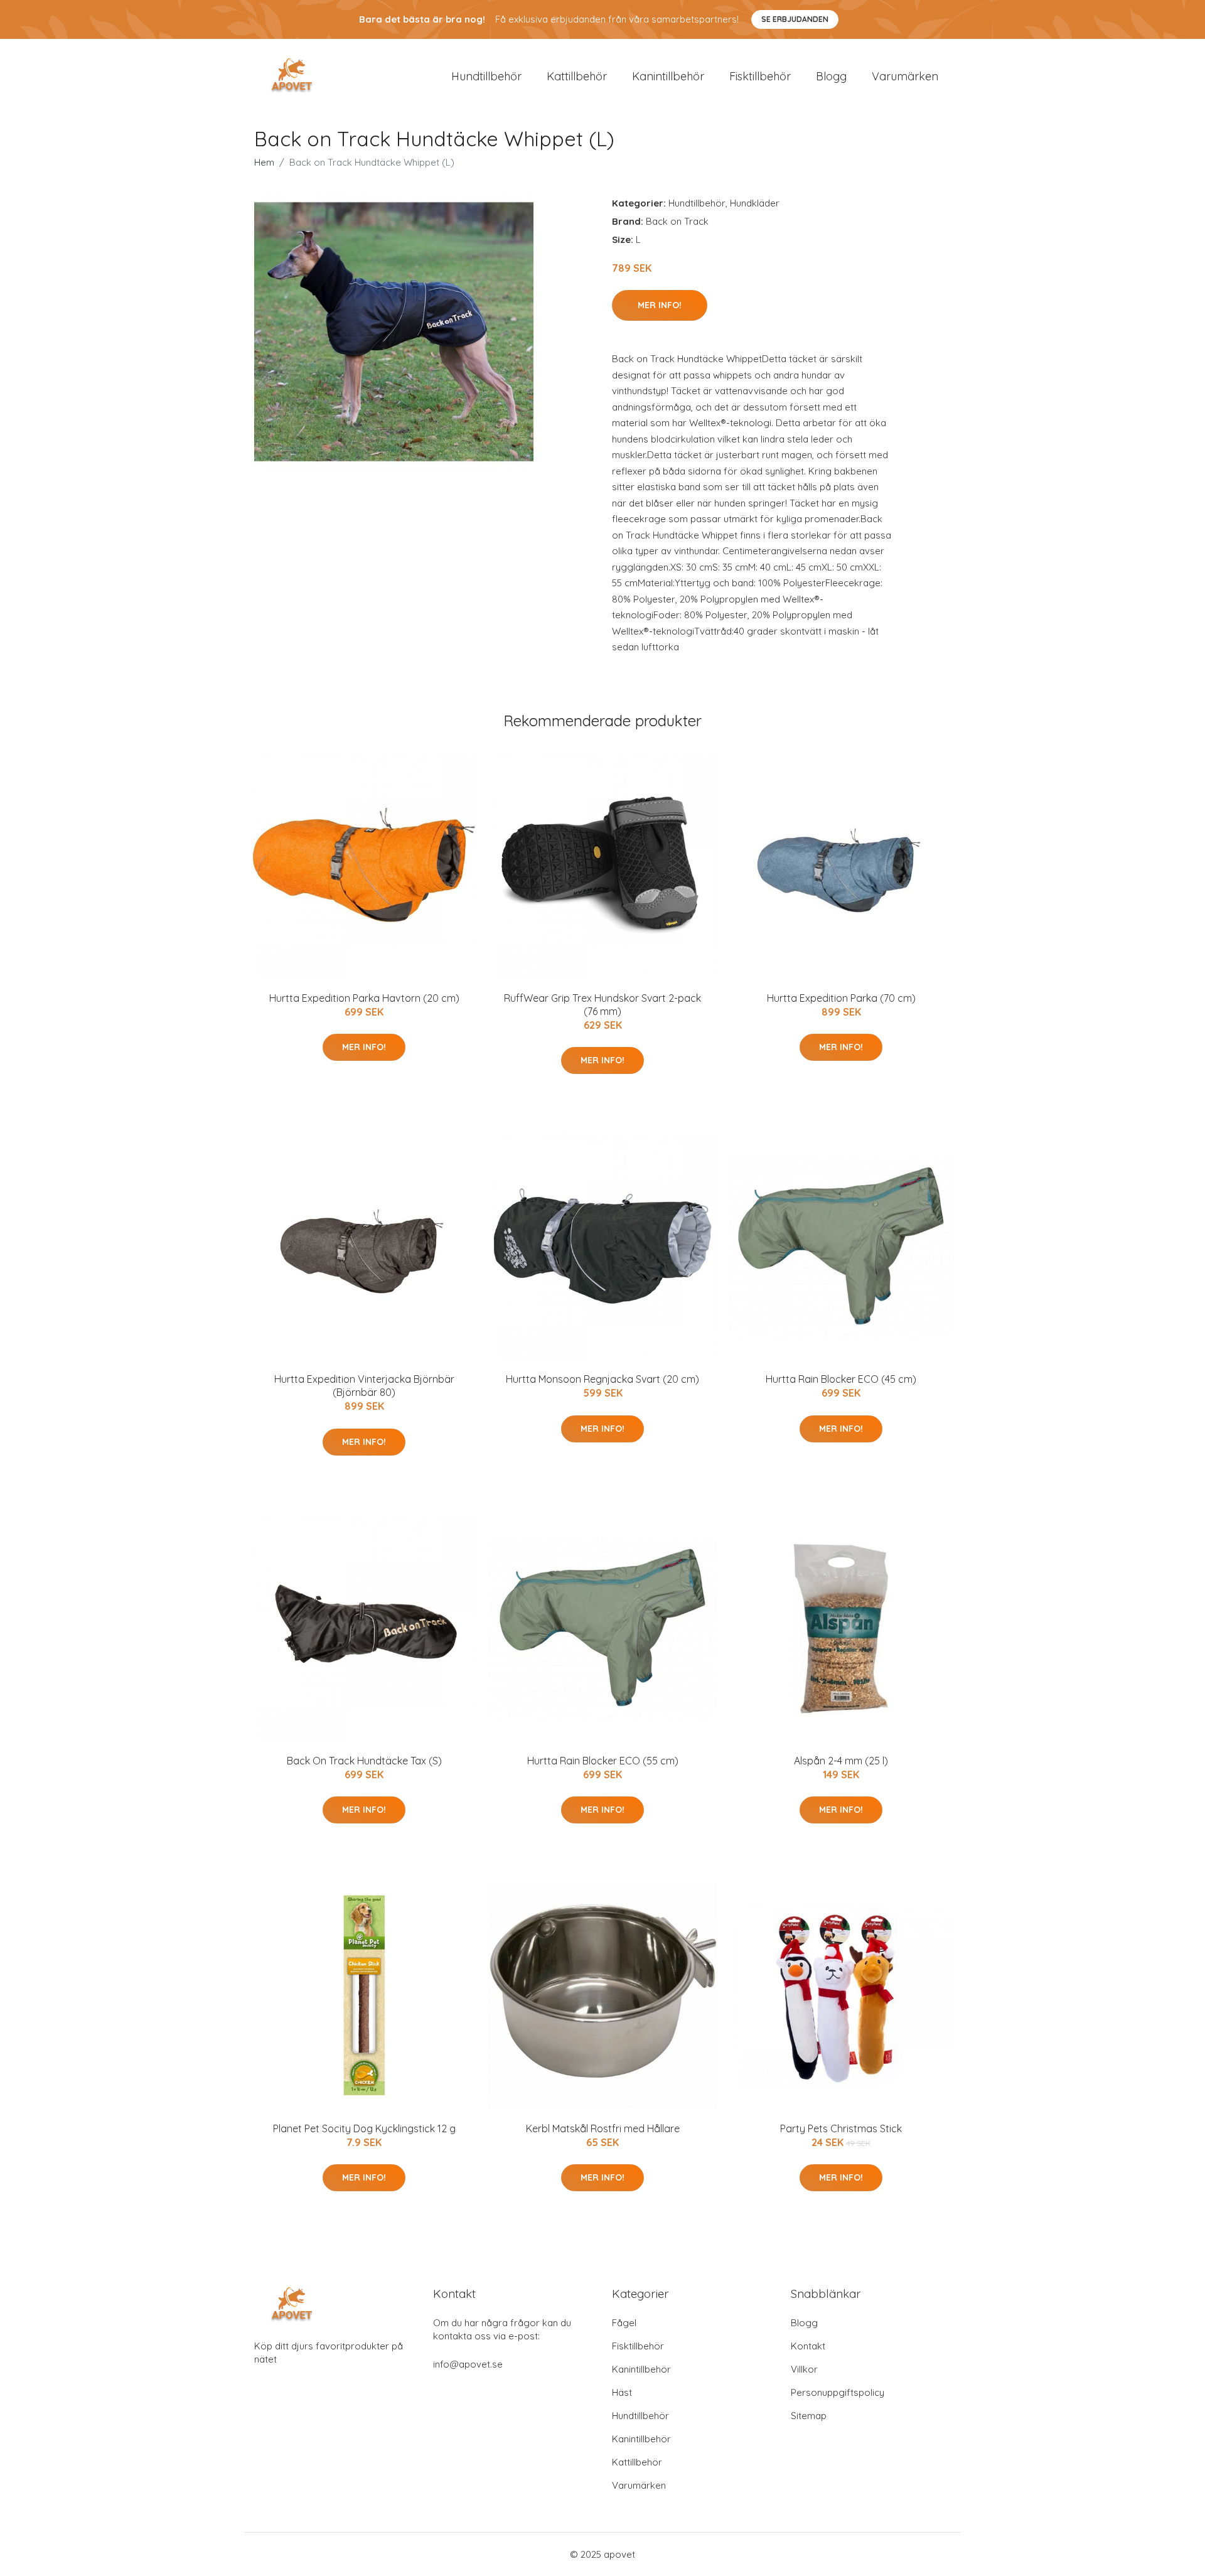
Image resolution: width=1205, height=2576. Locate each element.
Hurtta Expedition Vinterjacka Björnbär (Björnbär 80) (364, 1386)
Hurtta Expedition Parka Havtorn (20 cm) (364, 998)
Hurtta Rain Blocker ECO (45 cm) (841, 1379)
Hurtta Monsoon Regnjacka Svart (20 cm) (602, 1379)
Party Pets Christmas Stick (841, 2128)
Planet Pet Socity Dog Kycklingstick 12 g (364, 2128)
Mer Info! (660, 305)
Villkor (804, 2369)
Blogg (831, 76)
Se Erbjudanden (795, 19)
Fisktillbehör (760, 76)
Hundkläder (755, 203)
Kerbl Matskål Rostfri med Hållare (603, 2128)
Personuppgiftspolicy (838, 2392)
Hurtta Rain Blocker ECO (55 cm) (603, 1761)
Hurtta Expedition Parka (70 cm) (841, 998)
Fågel (624, 2323)
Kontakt (808, 2346)
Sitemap (809, 2416)
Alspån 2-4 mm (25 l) (841, 1761)
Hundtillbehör (486, 76)
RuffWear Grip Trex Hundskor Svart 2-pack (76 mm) (602, 1005)
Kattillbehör (577, 76)
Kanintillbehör (668, 76)
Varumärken (905, 76)
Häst (622, 2392)
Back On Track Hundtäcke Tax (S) (364, 1761)
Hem (264, 162)
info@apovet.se (468, 2364)
